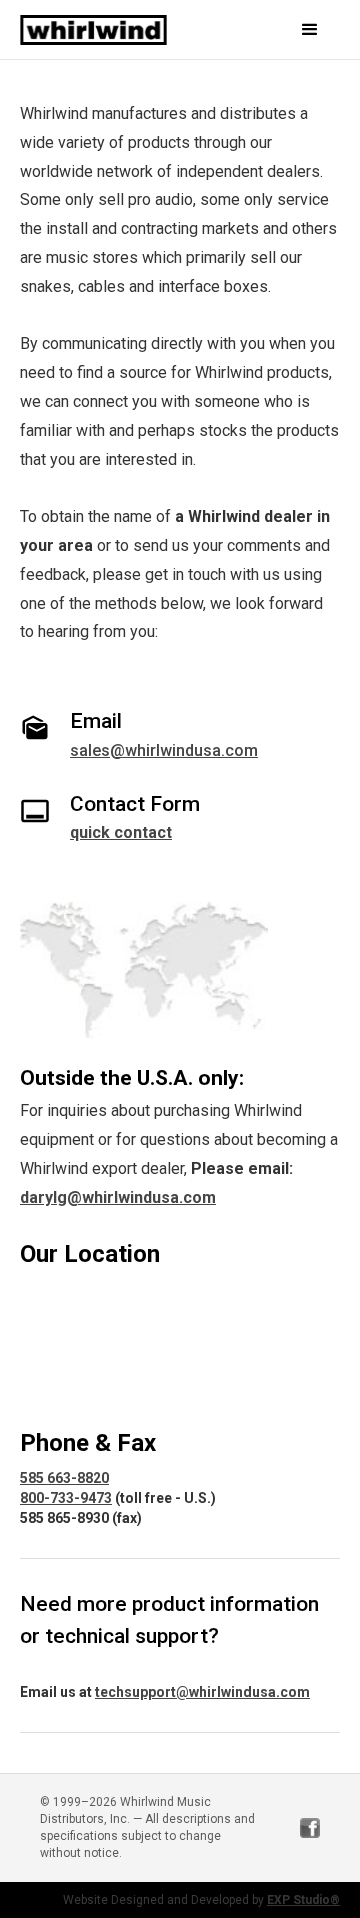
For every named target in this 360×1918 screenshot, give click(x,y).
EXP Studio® (303, 1900)
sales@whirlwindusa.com (164, 750)
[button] (297, 30)
